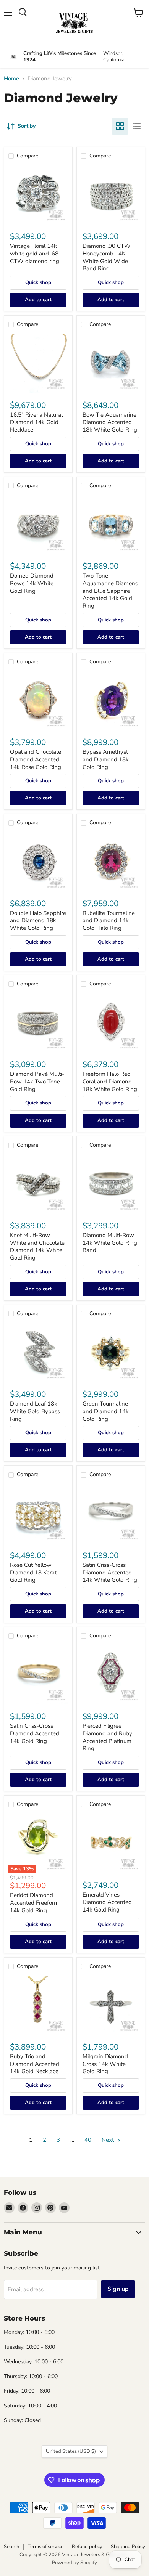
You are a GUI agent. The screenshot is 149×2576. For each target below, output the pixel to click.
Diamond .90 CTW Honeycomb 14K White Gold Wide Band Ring (107, 257)
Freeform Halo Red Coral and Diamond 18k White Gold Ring (110, 1081)
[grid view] (120, 126)
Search (11, 2547)
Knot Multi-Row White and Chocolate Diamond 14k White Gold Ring (37, 1246)
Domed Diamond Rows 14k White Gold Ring (32, 583)
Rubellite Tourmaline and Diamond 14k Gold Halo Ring (109, 920)
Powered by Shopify (74, 2563)
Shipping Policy (128, 2547)
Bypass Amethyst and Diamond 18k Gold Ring (106, 759)
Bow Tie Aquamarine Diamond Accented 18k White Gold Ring (110, 422)
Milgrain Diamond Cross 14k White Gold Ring (105, 2064)
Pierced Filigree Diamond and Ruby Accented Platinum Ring (107, 1737)
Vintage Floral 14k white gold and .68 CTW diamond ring (35, 253)
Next (109, 2140)
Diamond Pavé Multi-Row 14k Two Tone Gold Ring (37, 1081)
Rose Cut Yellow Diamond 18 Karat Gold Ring (33, 1572)
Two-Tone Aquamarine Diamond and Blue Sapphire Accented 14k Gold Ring (111, 591)
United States (71, 2451)
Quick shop (38, 282)
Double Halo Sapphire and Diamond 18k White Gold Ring (38, 920)
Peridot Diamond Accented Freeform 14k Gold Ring (34, 1903)
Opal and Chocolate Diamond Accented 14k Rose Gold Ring (36, 759)
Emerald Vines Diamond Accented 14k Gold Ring (107, 1902)
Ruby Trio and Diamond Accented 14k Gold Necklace (35, 2064)
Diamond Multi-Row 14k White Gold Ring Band (110, 1243)
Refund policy (87, 2547)
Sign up (118, 2289)
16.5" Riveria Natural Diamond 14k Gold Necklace (36, 422)
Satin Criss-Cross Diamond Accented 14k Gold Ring (35, 1733)
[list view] (137, 126)
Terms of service (45, 2547)
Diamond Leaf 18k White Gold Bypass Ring (35, 1411)
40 (88, 2140)
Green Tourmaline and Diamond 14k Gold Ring (106, 1411)
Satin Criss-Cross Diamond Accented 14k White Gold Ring (110, 1572)
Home (11, 79)
